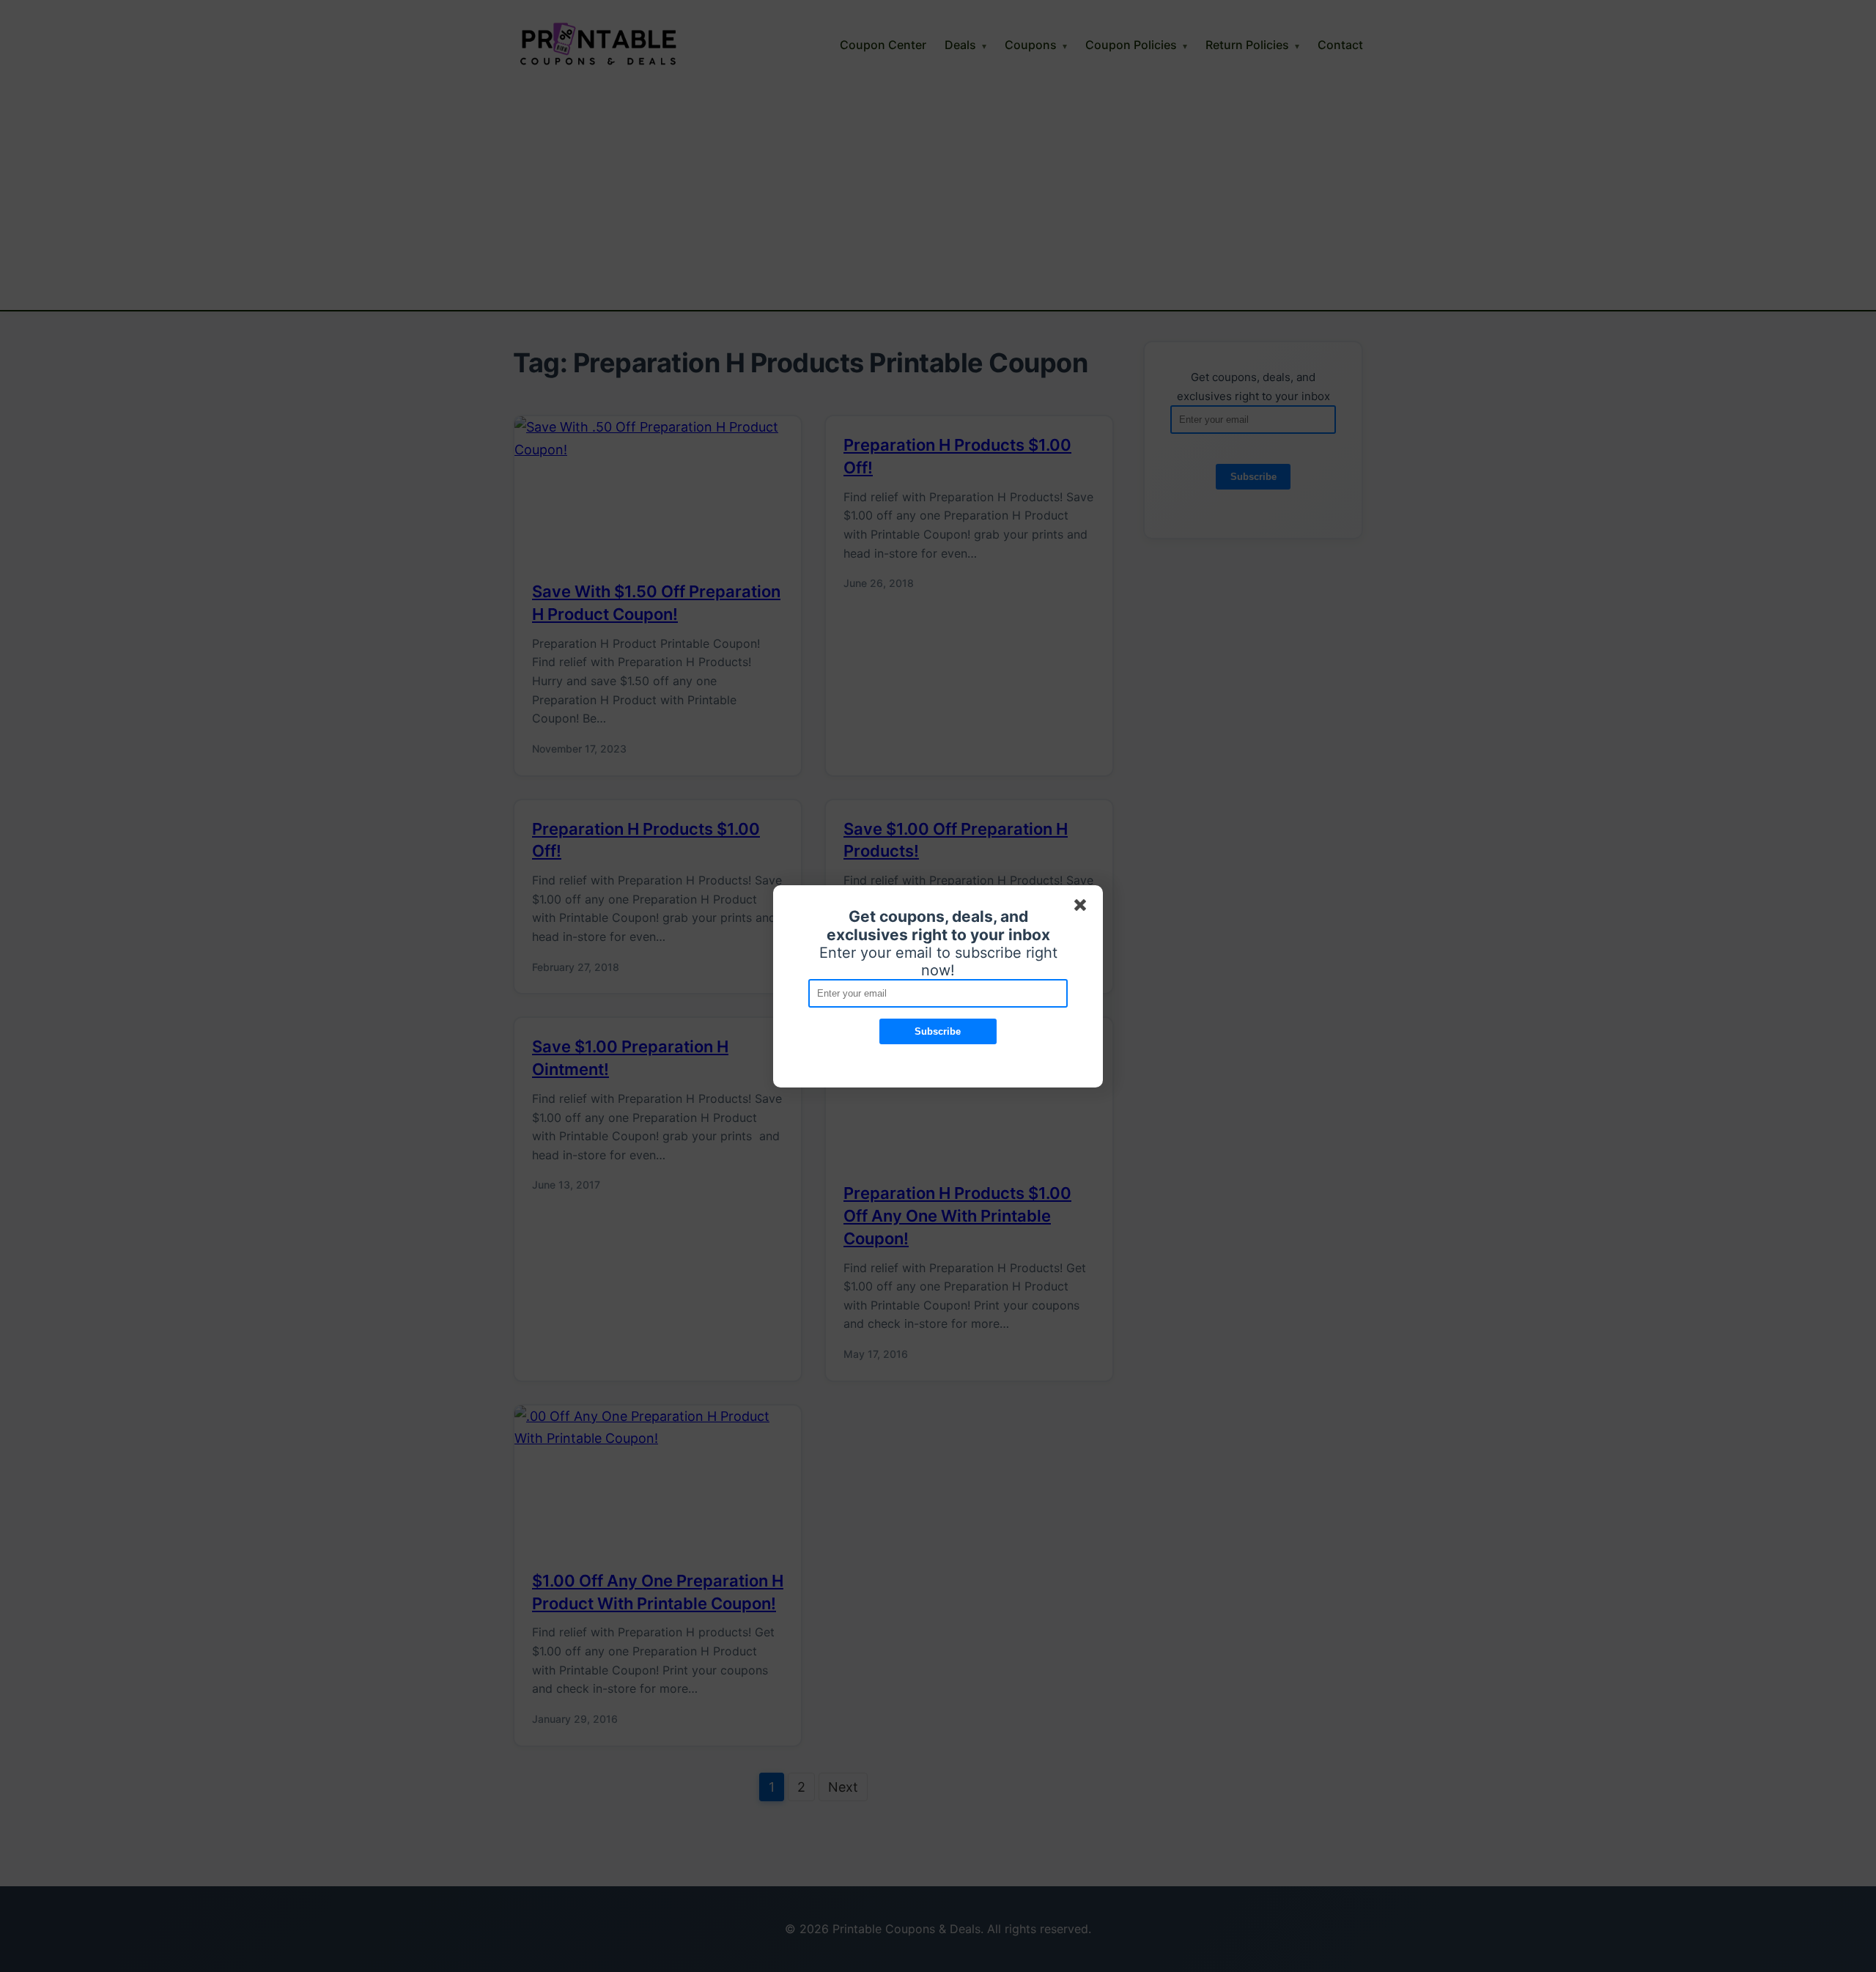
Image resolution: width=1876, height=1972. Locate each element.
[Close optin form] (1083, 908)
